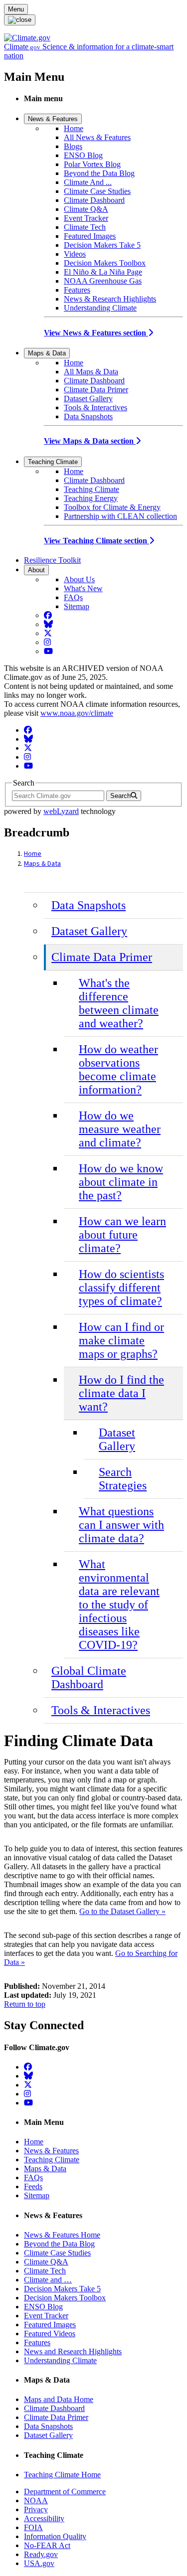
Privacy (36, 2509)
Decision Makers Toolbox (105, 263)
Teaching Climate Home (62, 2475)
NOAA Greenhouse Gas (103, 281)
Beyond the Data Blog (99, 173)
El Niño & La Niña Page (103, 272)
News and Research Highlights (73, 2351)
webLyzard (61, 811)
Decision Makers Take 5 (102, 245)
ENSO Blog (83, 155)
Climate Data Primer (96, 390)
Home (74, 128)
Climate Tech (85, 227)
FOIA (33, 2527)
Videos (75, 254)
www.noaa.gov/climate (77, 713)
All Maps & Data (91, 372)
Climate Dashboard (94, 200)
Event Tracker (86, 218)
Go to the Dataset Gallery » (122, 1911)
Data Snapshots (88, 416)
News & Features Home (62, 2235)
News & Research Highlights (110, 299)
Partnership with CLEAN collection (120, 516)
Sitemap (77, 606)
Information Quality (55, 2536)
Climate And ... (88, 182)
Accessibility (44, 2518)
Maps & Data (47, 353)
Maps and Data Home (59, 2399)
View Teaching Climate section (96, 541)
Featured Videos (50, 2334)
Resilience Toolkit (52, 560)
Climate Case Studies (97, 191)
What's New (83, 588)
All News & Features (97, 137)
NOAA (36, 2500)
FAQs (73, 597)
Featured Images (90, 236)
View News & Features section (96, 333)
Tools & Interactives (95, 407)
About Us (79, 579)
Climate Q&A (86, 209)
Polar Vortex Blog (92, 164)
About (36, 570)
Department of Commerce (65, 2492)
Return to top (25, 2004)
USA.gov (39, 2563)
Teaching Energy (91, 498)
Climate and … (48, 2280)
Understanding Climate (100, 308)
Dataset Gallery (88, 399)
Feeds (33, 2186)
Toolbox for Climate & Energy (112, 507)
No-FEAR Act (47, 2545)
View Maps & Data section (90, 441)
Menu (16, 9)
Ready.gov (41, 2554)
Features (77, 290)
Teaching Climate (53, 462)
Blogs (73, 146)
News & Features (53, 119)
